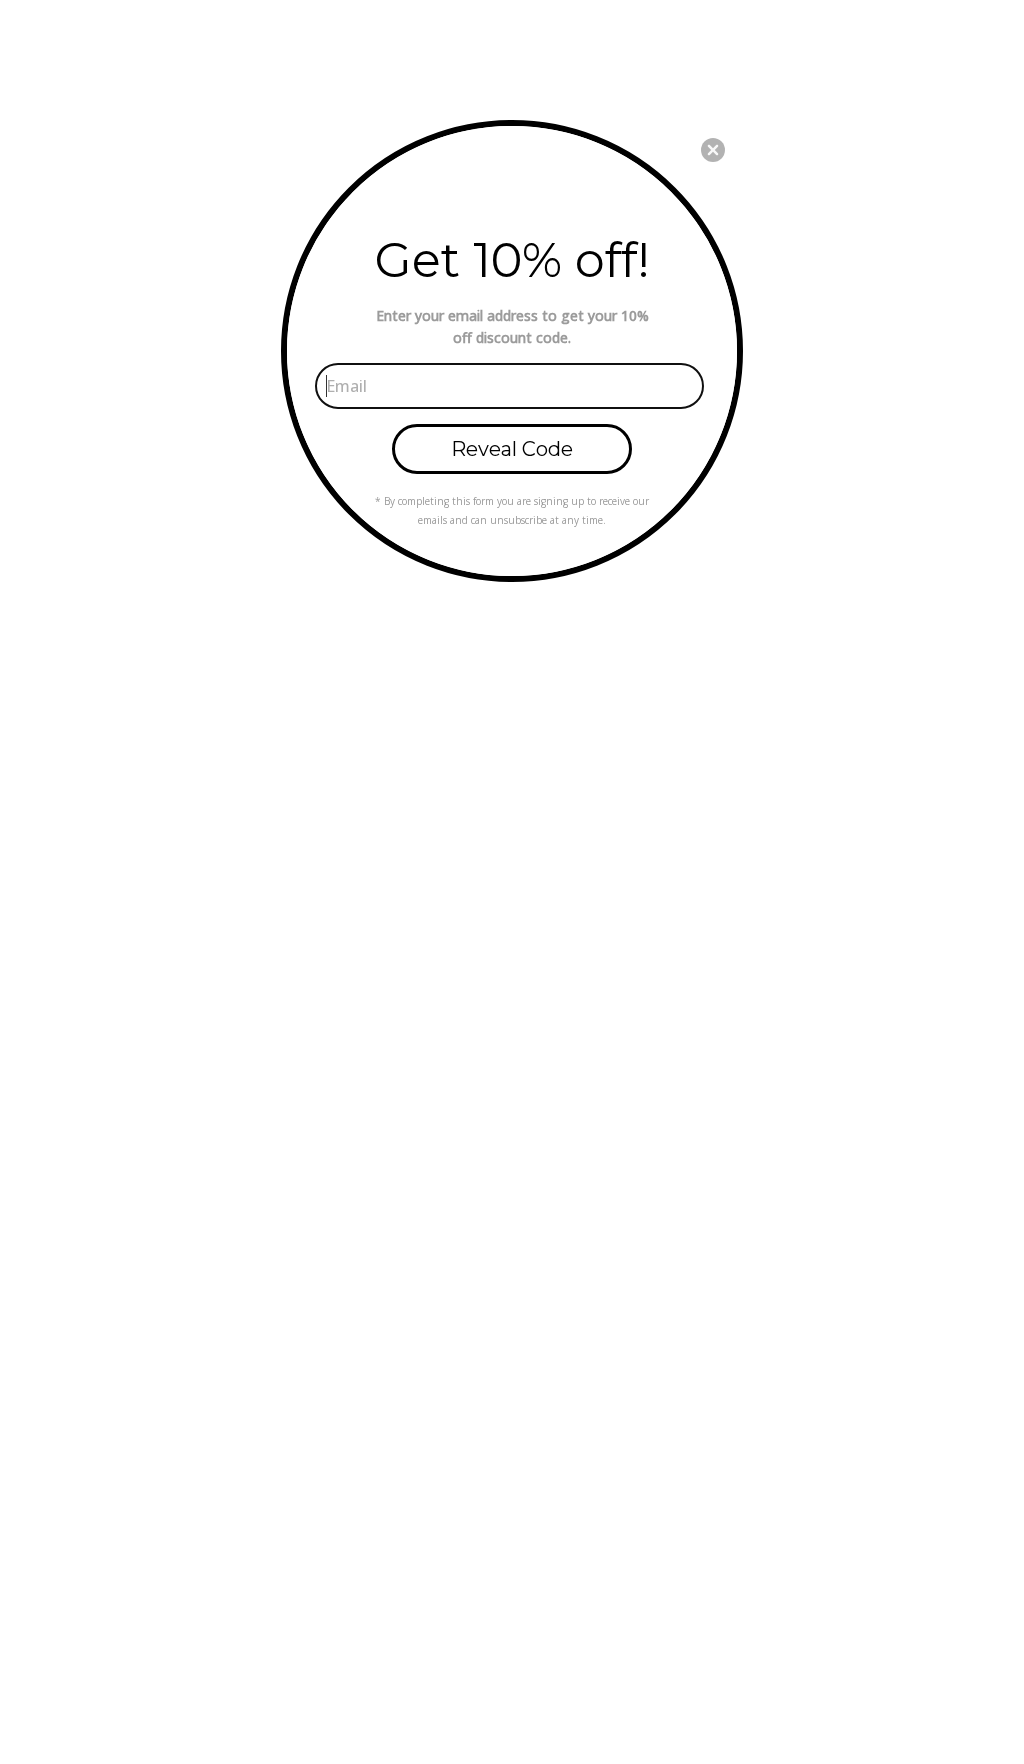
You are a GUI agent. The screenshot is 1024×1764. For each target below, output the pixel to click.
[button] (713, 150)
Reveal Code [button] (512, 449)
